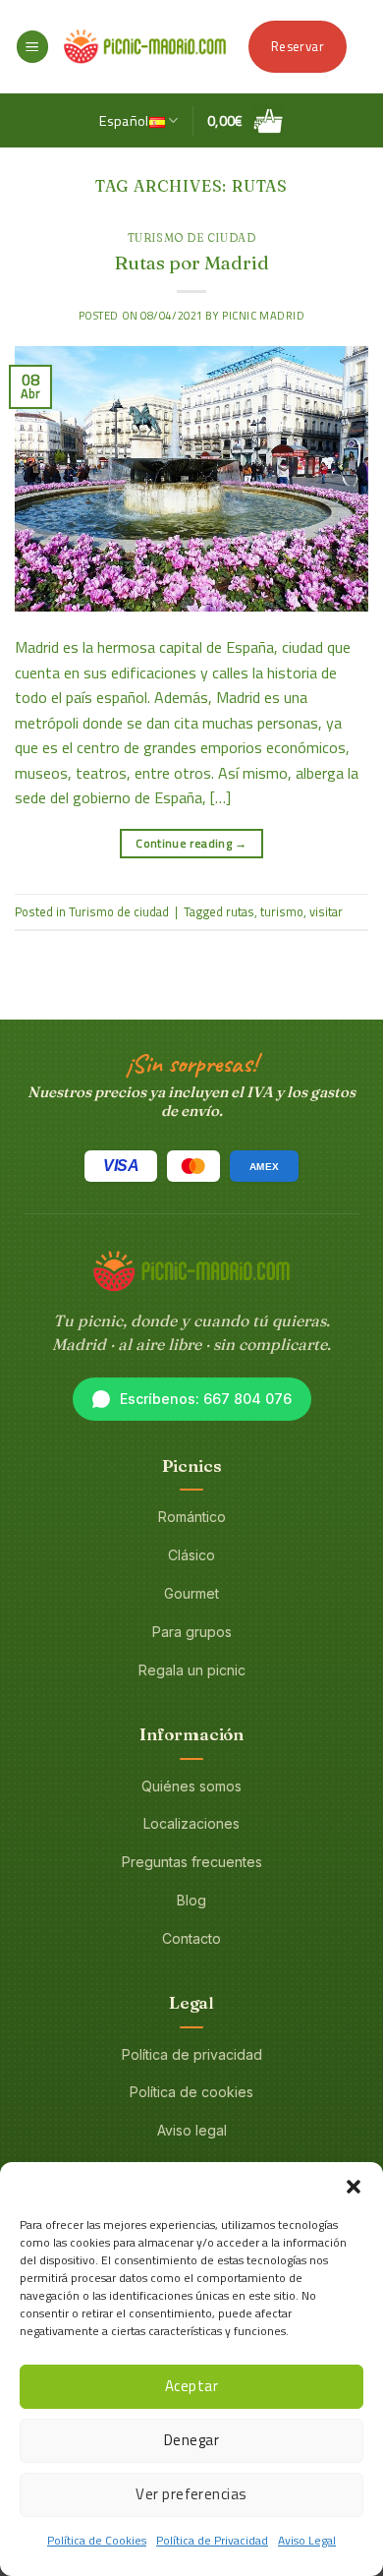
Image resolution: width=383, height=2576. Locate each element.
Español (124, 121)
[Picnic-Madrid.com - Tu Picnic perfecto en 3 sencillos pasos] (145, 46)
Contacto (191, 1938)
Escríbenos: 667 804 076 (206, 1399)
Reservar (298, 46)
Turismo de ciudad (192, 238)
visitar (326, 911)
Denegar (191, 2440)
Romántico (192, 1517)
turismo (282, 911)
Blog (191, 1900)
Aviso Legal (307, 2540)
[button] (354, 2187)
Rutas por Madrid (191, 263)
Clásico (191, 1555)
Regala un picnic (192, 1670)
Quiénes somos (191, 1786)
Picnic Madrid (263, 315)
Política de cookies (191, 2092)
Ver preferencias (191, 2494)
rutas (240, 911)
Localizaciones (191, 1823)
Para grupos (192, 1632)
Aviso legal (192, 2130)
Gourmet (191, 1593)
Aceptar (191, 2386)
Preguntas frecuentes (192, 1862)
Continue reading (191, 843)
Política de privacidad (192, 2054)
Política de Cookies (97, 2540)
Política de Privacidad (212, 2540)
